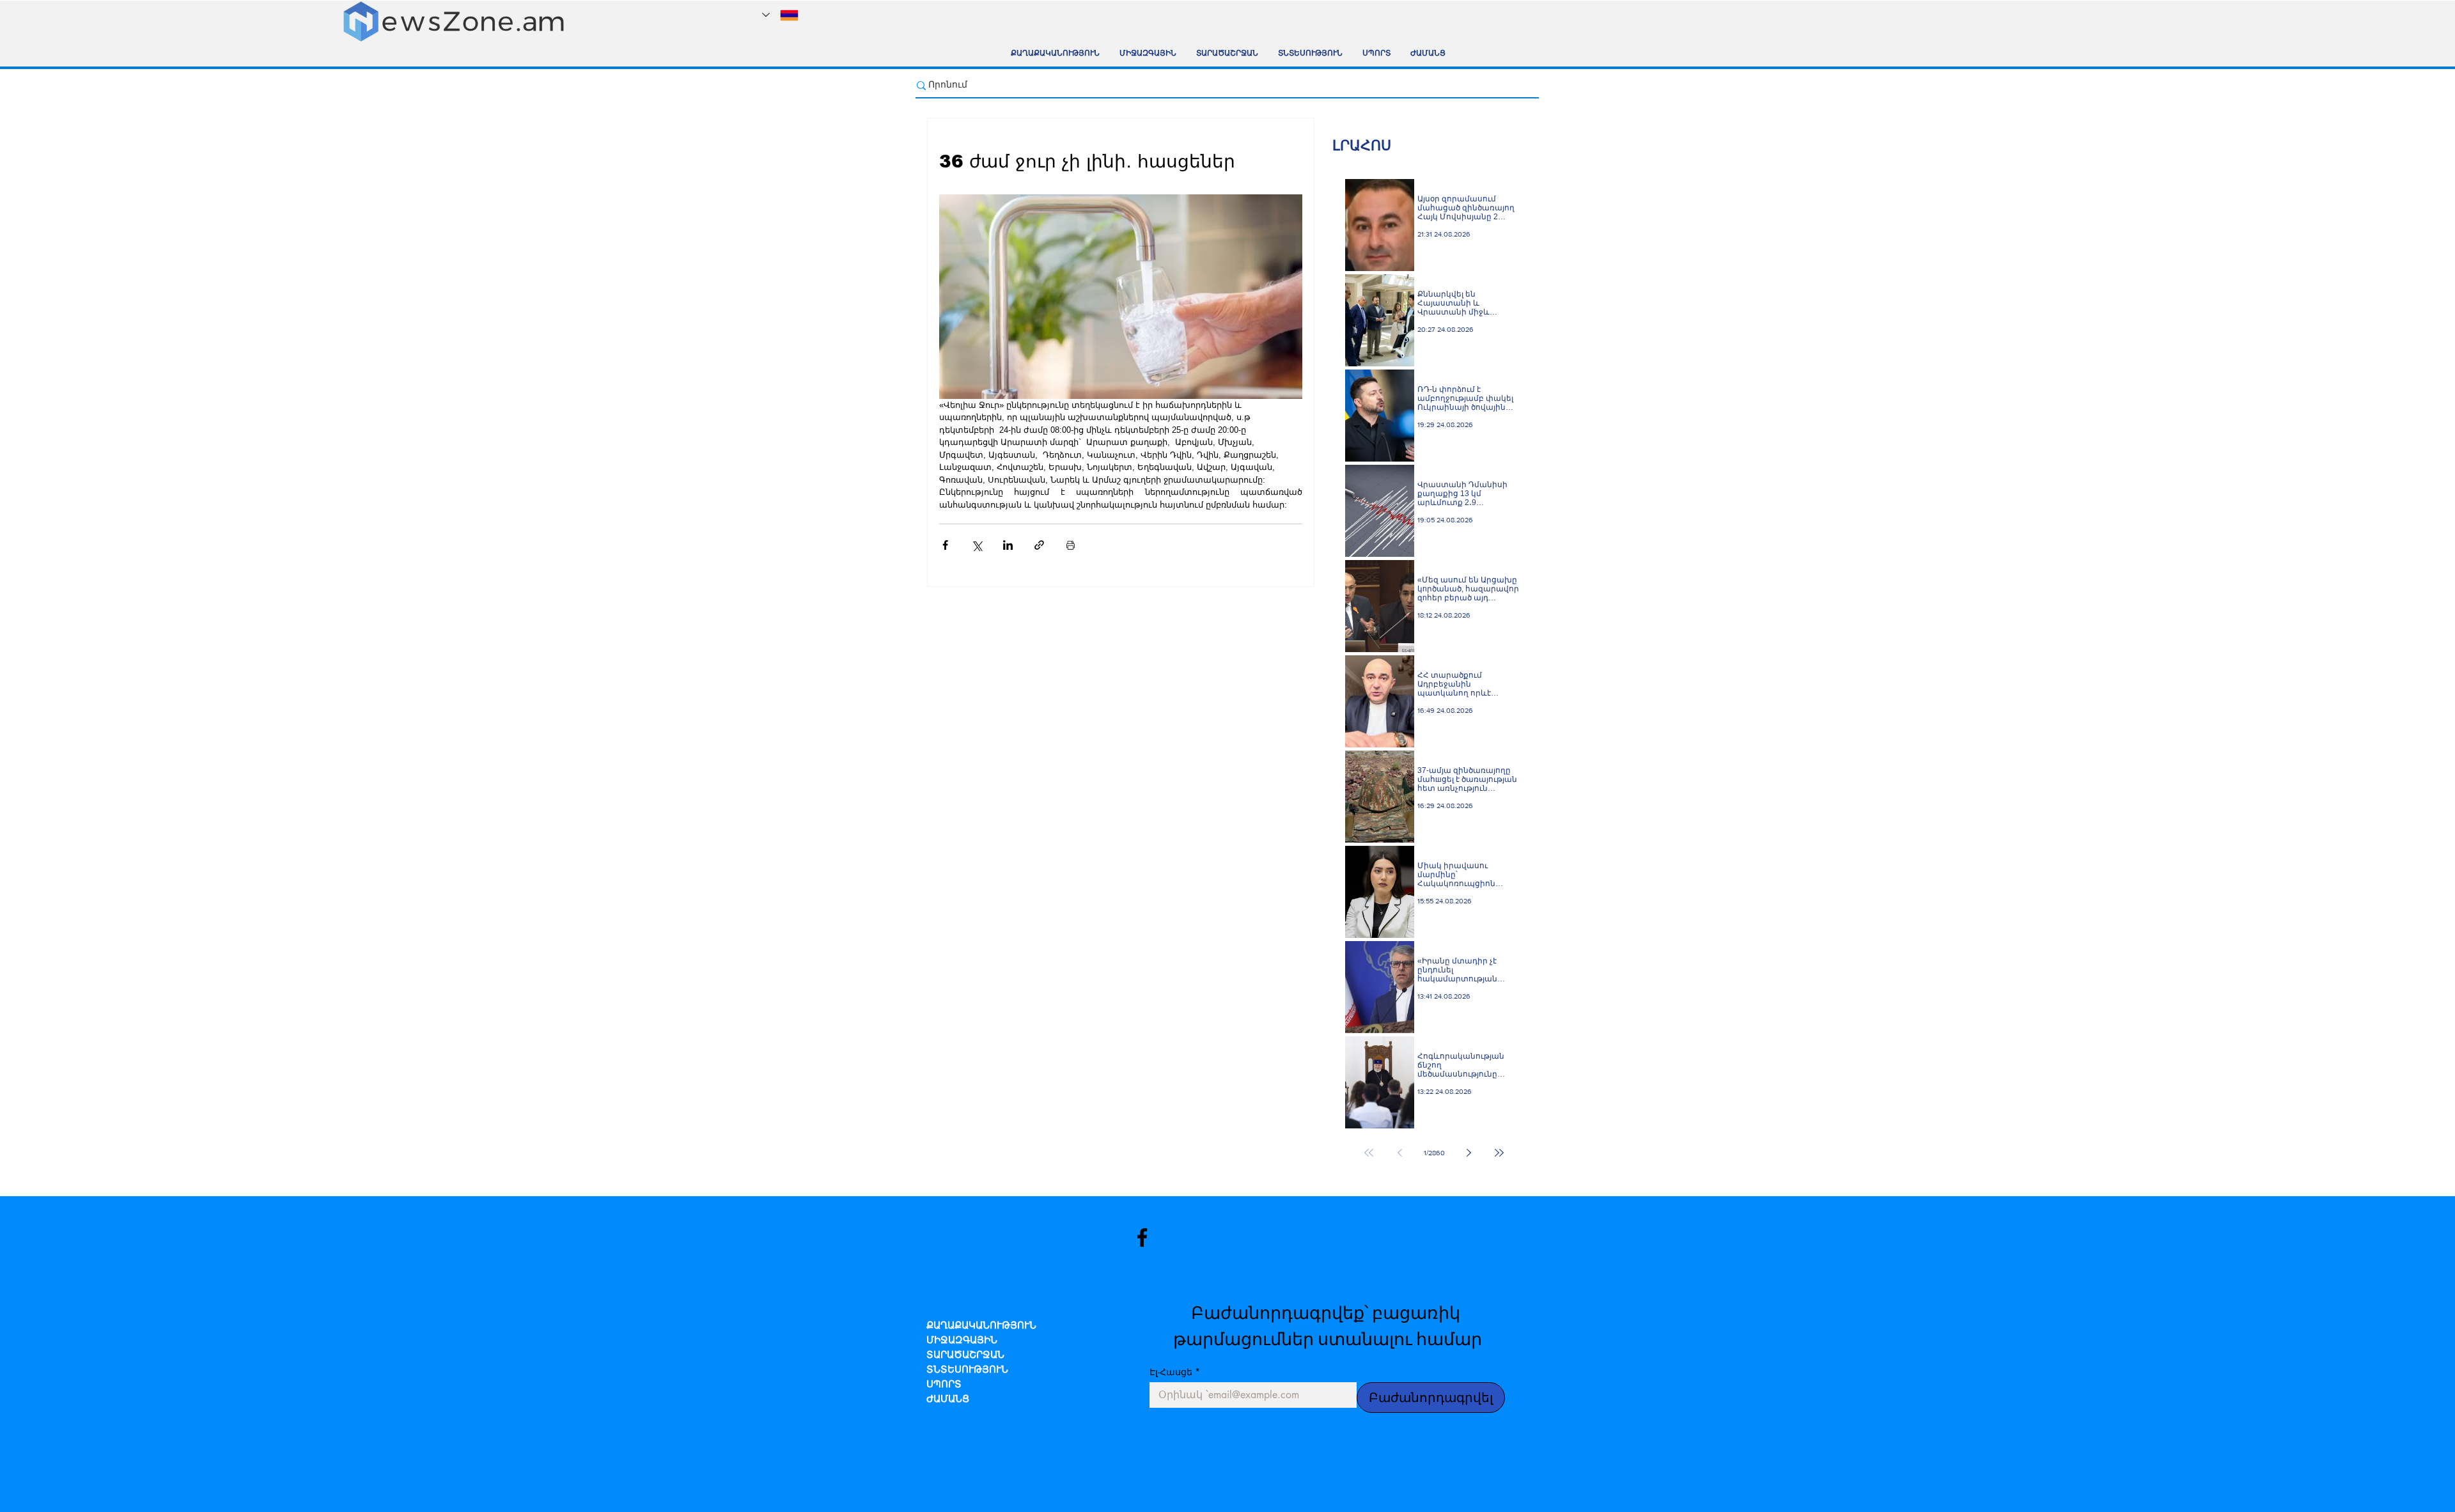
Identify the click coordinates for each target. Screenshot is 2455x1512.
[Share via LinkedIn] (1008, 545)
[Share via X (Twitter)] (977, 545)
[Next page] (1469, 1153)
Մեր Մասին (939, 1449)
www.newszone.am (822, 1357)
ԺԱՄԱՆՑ (948, 1400)
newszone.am (841, 1231)
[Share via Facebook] (945, 545)
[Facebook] (1142, 1237)
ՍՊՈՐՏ (944, 1385)
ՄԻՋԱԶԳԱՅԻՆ (962, 1341)
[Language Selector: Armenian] (780, 15)
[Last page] (1499, 1153)
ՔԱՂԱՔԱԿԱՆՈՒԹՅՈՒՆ (981, 1326)
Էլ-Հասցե (1175, 1372)
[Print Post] (1071, 545)
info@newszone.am (856, 1380)
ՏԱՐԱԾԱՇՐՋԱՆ (965, 1356)
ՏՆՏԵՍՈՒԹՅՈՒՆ (967, 1370)
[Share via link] (1039, 545)
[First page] (1369, 1153)
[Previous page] (1399, 1153)
